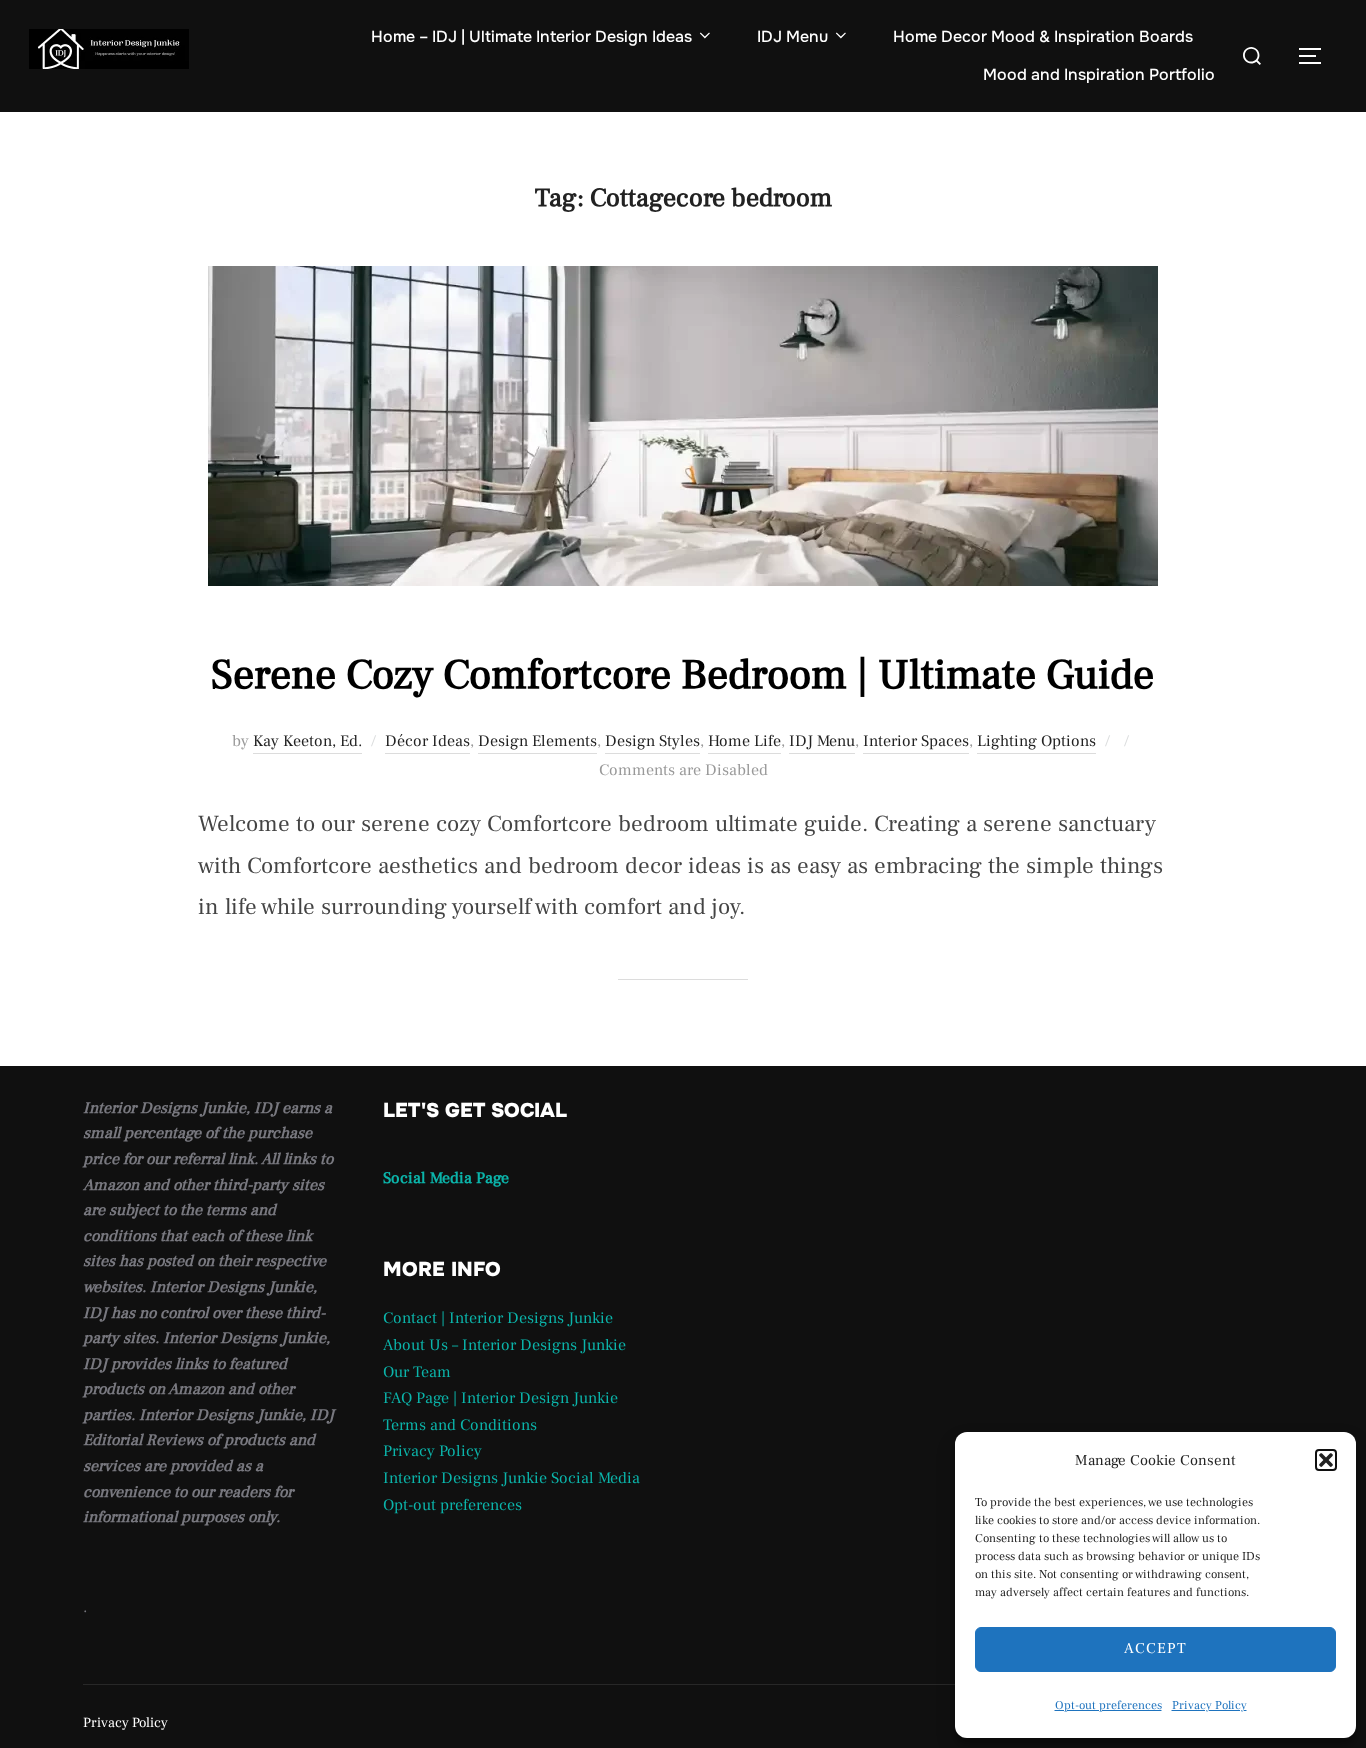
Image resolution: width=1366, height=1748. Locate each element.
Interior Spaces (916, 741)
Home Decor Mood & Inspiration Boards (1043, 36)
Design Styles (652, 741)
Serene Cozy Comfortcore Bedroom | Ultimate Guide (682, 675)
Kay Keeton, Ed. (307, 741)
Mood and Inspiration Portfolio (1099, 74)
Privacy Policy (1209, 1705)
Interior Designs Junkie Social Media (511, 1478)
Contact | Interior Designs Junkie (498, 1318)
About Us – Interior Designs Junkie (504, 1345)
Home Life (744, 741)
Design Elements (537, 741)
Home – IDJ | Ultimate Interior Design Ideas (531, 36)
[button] (1326, 1460)
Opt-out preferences (1108, 1705)
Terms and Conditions (460, 1425)
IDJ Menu (792, 36)
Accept (1155, 1648)
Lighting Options (1036, 741)
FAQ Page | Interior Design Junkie (500, 1398)
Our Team (417, 1372)
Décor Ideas (427, 741)
